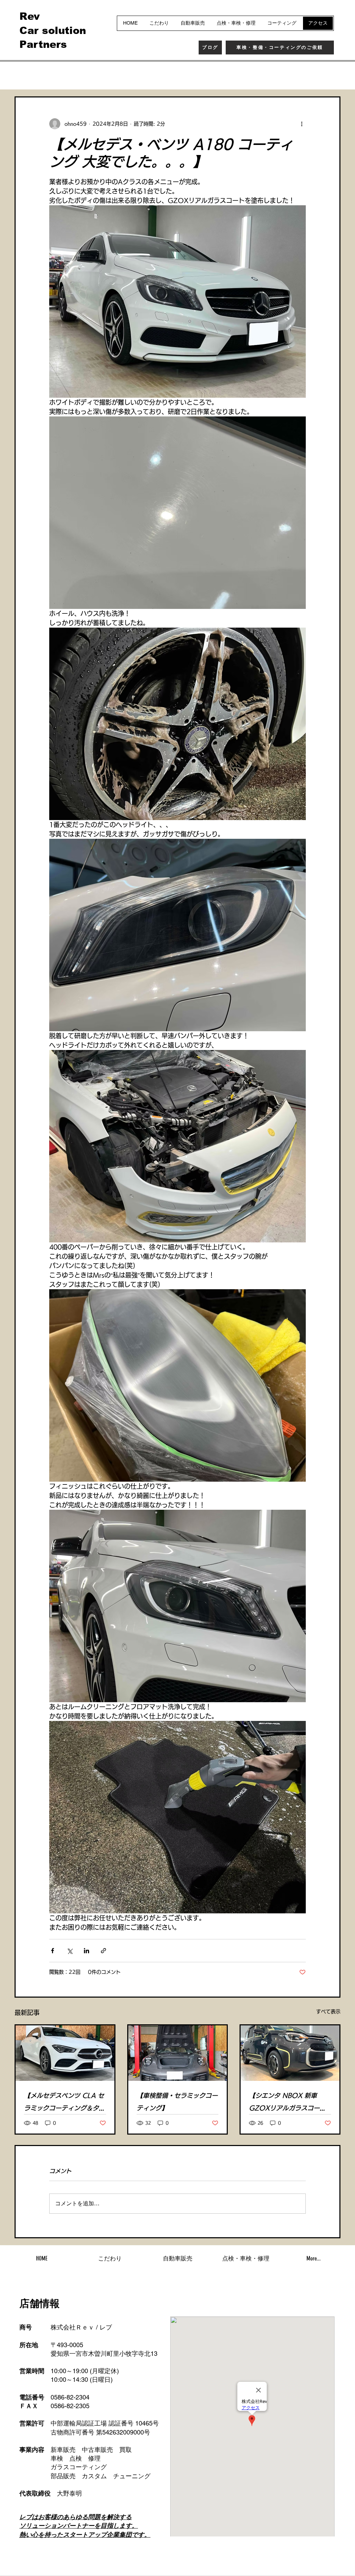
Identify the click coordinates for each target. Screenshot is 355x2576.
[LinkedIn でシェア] (86, 1951)
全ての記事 (28, 75)
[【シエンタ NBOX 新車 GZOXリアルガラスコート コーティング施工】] (290, 2053)
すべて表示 (328, 2011)
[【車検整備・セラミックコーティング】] (178, 2053)
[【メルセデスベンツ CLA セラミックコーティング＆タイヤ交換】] (65, 2053)
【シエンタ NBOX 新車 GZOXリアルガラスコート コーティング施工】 (287, 2103)
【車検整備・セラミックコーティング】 (177, 2102)
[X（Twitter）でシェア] (70, 1951)
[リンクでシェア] (103, 1951)
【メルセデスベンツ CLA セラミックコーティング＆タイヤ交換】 (64, 2103)
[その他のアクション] (302, 124)
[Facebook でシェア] (53, 1951)
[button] (332, 76)
